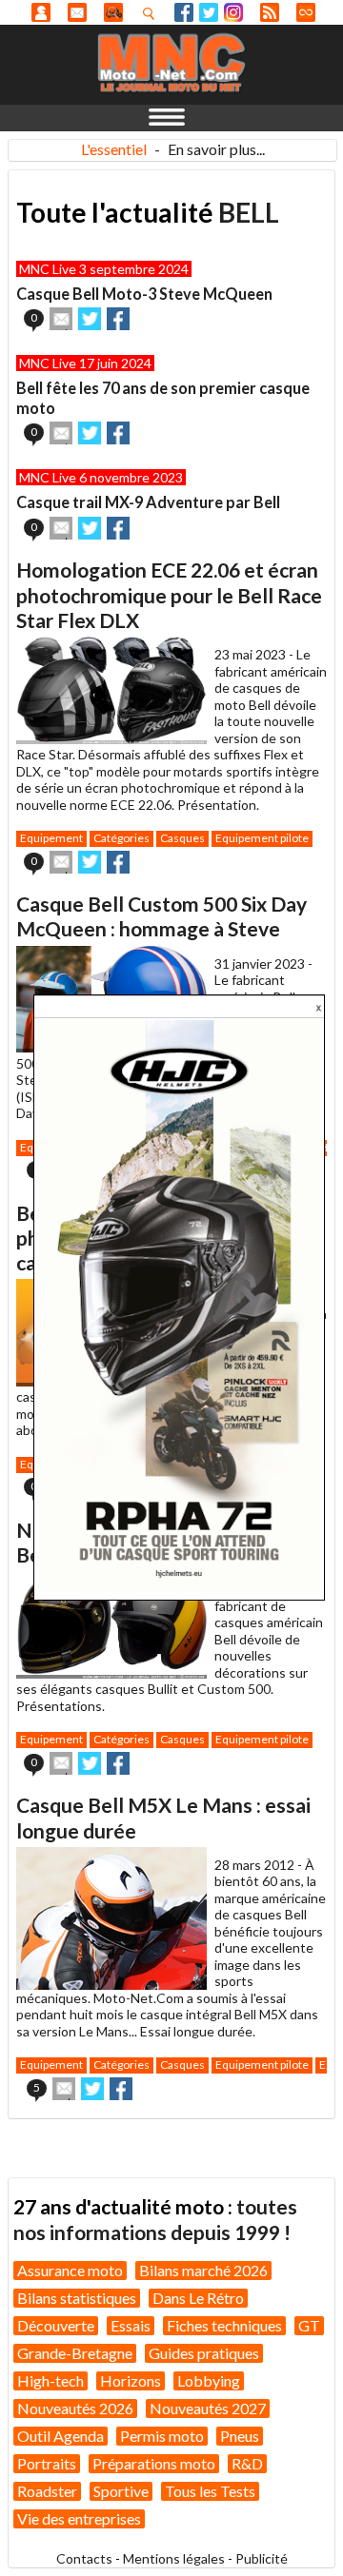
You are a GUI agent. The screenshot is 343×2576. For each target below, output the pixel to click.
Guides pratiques (204, 2353)
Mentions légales (174, 2558)
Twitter (209, 12)
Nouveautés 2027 (208, 2408)
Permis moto (162, 2436)
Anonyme (41, 12)
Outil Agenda (61, 2436)
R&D (247, 2463)
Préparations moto (154, 2463)
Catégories (121, 838)
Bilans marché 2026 (203, 2270)
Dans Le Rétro (198, 2298)
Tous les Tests (210, 2491)
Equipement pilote (262, 838)
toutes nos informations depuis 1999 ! (155, 2219)
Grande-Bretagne (75, 2353)
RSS (270, 12)
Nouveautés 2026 (75, 2408)
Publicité (262, 2558)
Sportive (121, 2491)
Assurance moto (70, 2270)
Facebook (184, 12)
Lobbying (209, 2380)
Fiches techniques (224, 2325)
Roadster (47, 2491)
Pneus (240, 2436)
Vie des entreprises (79, 2518)
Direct (306, 12)
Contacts (84, 2558)
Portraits (47, 2463)
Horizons (131, 2380)
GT (309, 2325)
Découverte (56, 2325)
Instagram (233, 12)
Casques (182, 838)
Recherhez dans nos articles (152, 13)
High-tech (50, 2380)
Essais (131, 2325)
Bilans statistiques (77, 2298)
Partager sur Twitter (90, 319)
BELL (249, 212)
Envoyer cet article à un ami (61, 319)
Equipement (51, 838)
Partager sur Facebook (118, 319)
